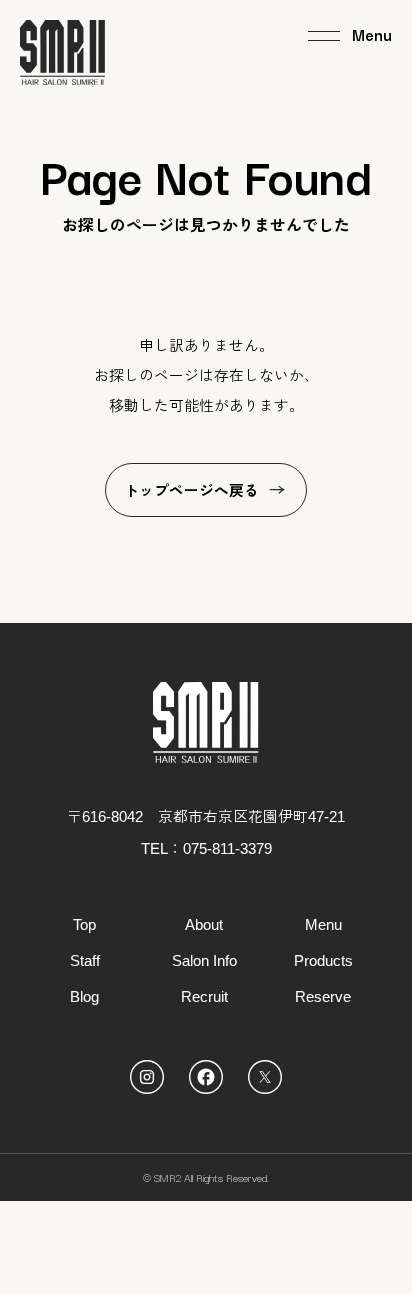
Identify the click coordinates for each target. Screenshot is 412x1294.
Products (323, 961)
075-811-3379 (227, 849)
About (204, 925)
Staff (85, 961)
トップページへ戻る (191, 491)
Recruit (204, 997)
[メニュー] (350, 36)
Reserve (323, 997)
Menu (323, 925)
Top (84, 925)
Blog (84, 997)
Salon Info (204, 961)
